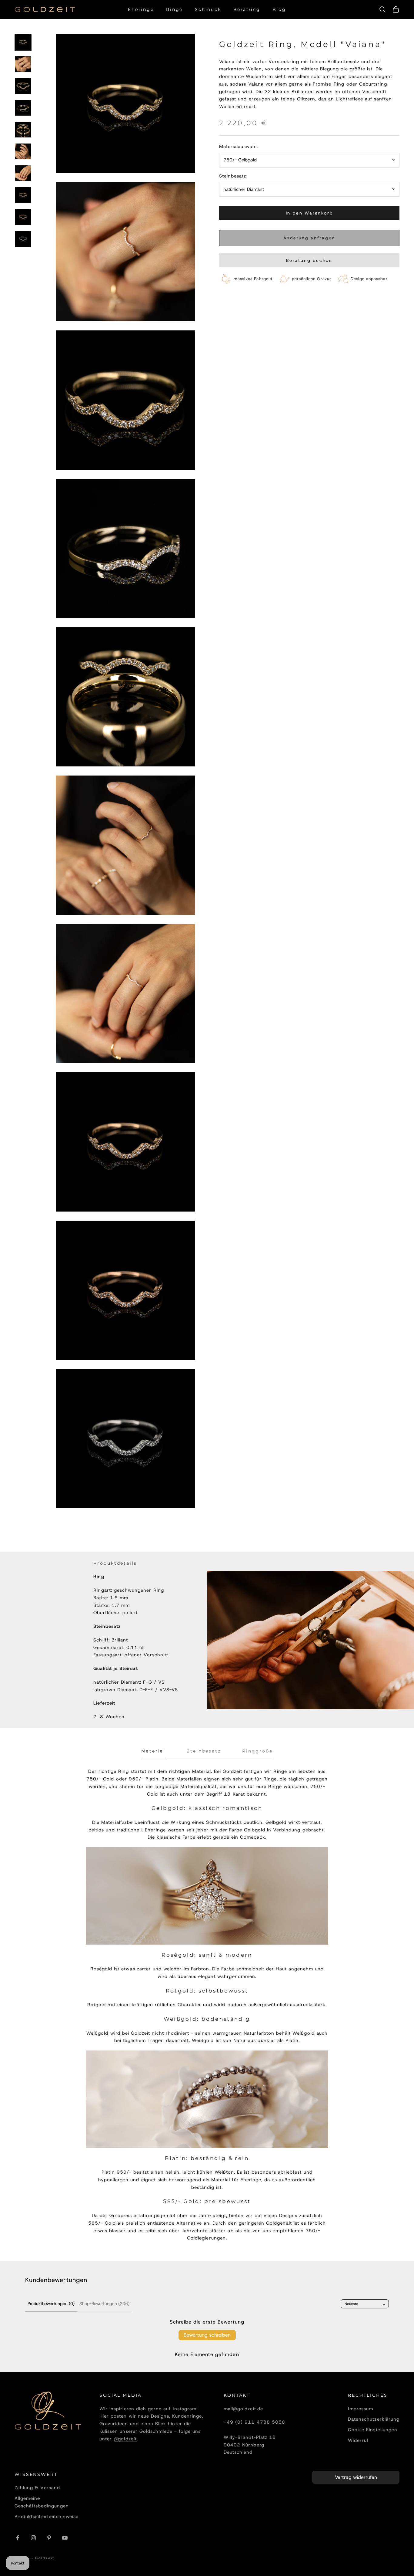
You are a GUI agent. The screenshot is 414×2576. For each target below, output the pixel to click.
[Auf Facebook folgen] (18, 2538)
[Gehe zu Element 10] (23, 239)
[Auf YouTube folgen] (65, 2538)
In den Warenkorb (309, 213)
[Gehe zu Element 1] (23, 42)
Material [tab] (153, 1751)
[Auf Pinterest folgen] (49, 2538)
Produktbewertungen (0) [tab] (51, 2304)
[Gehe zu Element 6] (23, 151)
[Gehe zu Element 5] (23, 130)
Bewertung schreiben (207, 2335)
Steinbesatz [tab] (204, 1751)
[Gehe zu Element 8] (23, 195)
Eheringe (141, 9)
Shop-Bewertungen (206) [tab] (104, 2304)
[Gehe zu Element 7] (23, 173)
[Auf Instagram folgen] (33, 2538)
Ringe (174, 9)
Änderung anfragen (309, 238)
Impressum (361, 2409)
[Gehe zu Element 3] (23, 86)
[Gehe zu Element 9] (23, 217)
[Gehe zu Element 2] (23, 64)
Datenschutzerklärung (374, 2419)
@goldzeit (125, 2439)
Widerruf (358, 2440)
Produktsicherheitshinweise (47, 2517)
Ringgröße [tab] (257, 1751)
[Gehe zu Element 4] (23, 108)
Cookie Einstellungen (373, 2430)
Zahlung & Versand (37, 2488)
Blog (279, 9)
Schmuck (208, 9)
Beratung (247, 9)
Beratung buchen (309, 260)
